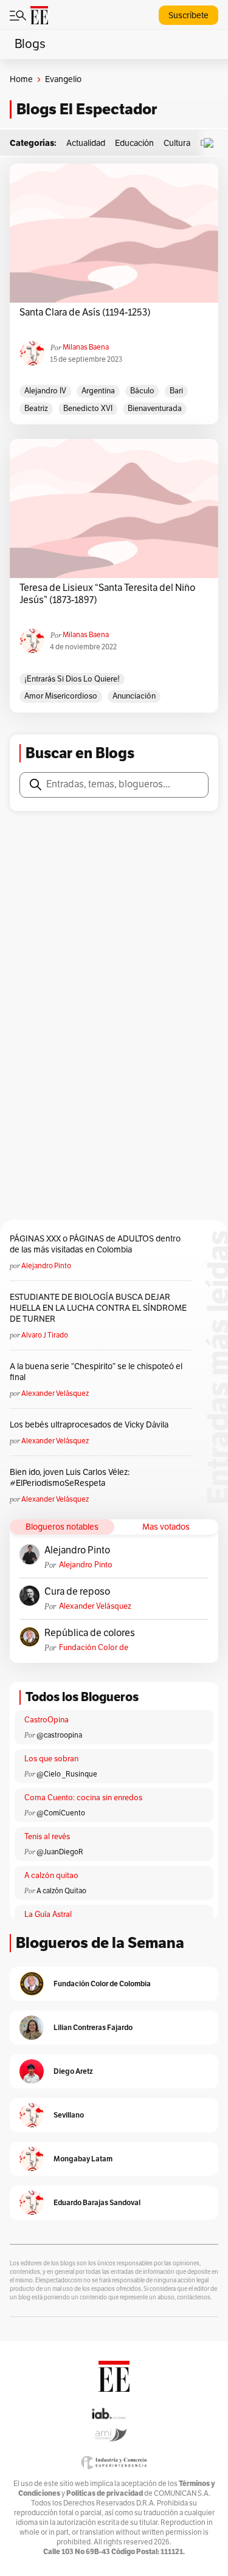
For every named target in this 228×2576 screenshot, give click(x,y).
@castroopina (59, 1735)
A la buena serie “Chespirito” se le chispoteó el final (96, 1372)
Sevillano (69, 2115)
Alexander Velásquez (55, 1393)
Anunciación (134, 696)
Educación (134, 143)
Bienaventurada (155, 409)
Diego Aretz (73, 2071)
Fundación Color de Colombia (94, 1648)
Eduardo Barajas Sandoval (97, 2202)
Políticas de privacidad (105, 2493)
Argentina (98, 391)
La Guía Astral (48, 1915)
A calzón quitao (51, 1876)
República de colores (90, 1633)
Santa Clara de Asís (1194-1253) (86, 313)
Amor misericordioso (61, 696)
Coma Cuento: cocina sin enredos (83, 1798)
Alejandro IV (45, 391)
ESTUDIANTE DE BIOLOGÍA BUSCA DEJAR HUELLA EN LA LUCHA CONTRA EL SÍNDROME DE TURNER (98, 1308)
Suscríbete (188, 16)
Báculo (142, 391)
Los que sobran (51, 1759)
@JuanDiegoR (60, 1852)
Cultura (177, 143)
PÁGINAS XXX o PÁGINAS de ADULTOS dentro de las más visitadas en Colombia (95, 1244)
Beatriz (36, 409)
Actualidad (86, 143)
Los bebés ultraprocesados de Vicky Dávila (91, 1425)
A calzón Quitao (61, 1891)
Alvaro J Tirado (45, 1335)
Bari (176, 391)
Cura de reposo (77, 1592)
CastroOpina (47, 1720)
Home (21, 79)
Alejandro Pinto (46, 1266)
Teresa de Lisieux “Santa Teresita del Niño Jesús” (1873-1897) (107, 594)
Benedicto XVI (88, 409)
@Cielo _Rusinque (67, 1774)
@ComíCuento (61, 1813)
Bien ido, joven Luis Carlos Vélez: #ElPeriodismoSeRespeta (70, 1478)
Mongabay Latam (83, 2159)
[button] (212, 143)
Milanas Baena (86, 347)
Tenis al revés (47, 1837)
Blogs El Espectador (87, 109)
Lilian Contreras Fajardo (93, 2027)
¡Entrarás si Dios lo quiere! (72, 679)
